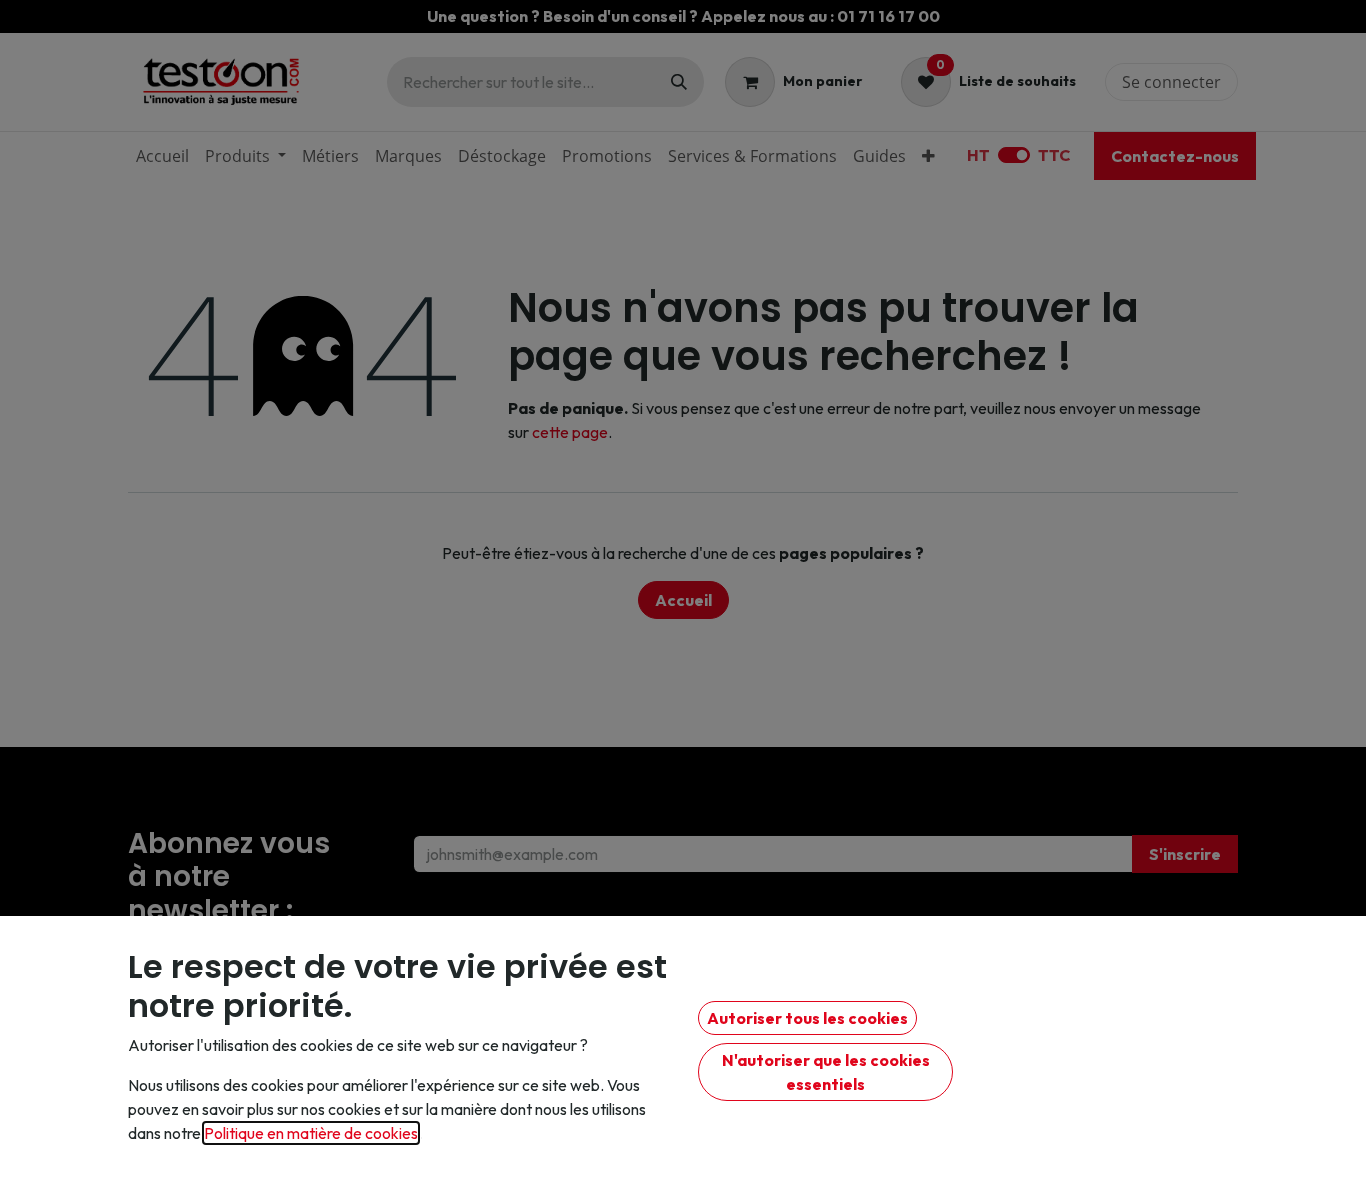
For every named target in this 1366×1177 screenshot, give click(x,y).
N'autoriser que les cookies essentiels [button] (826, 1072)
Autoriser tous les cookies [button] (807, 1018)
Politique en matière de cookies (311, 1133)
